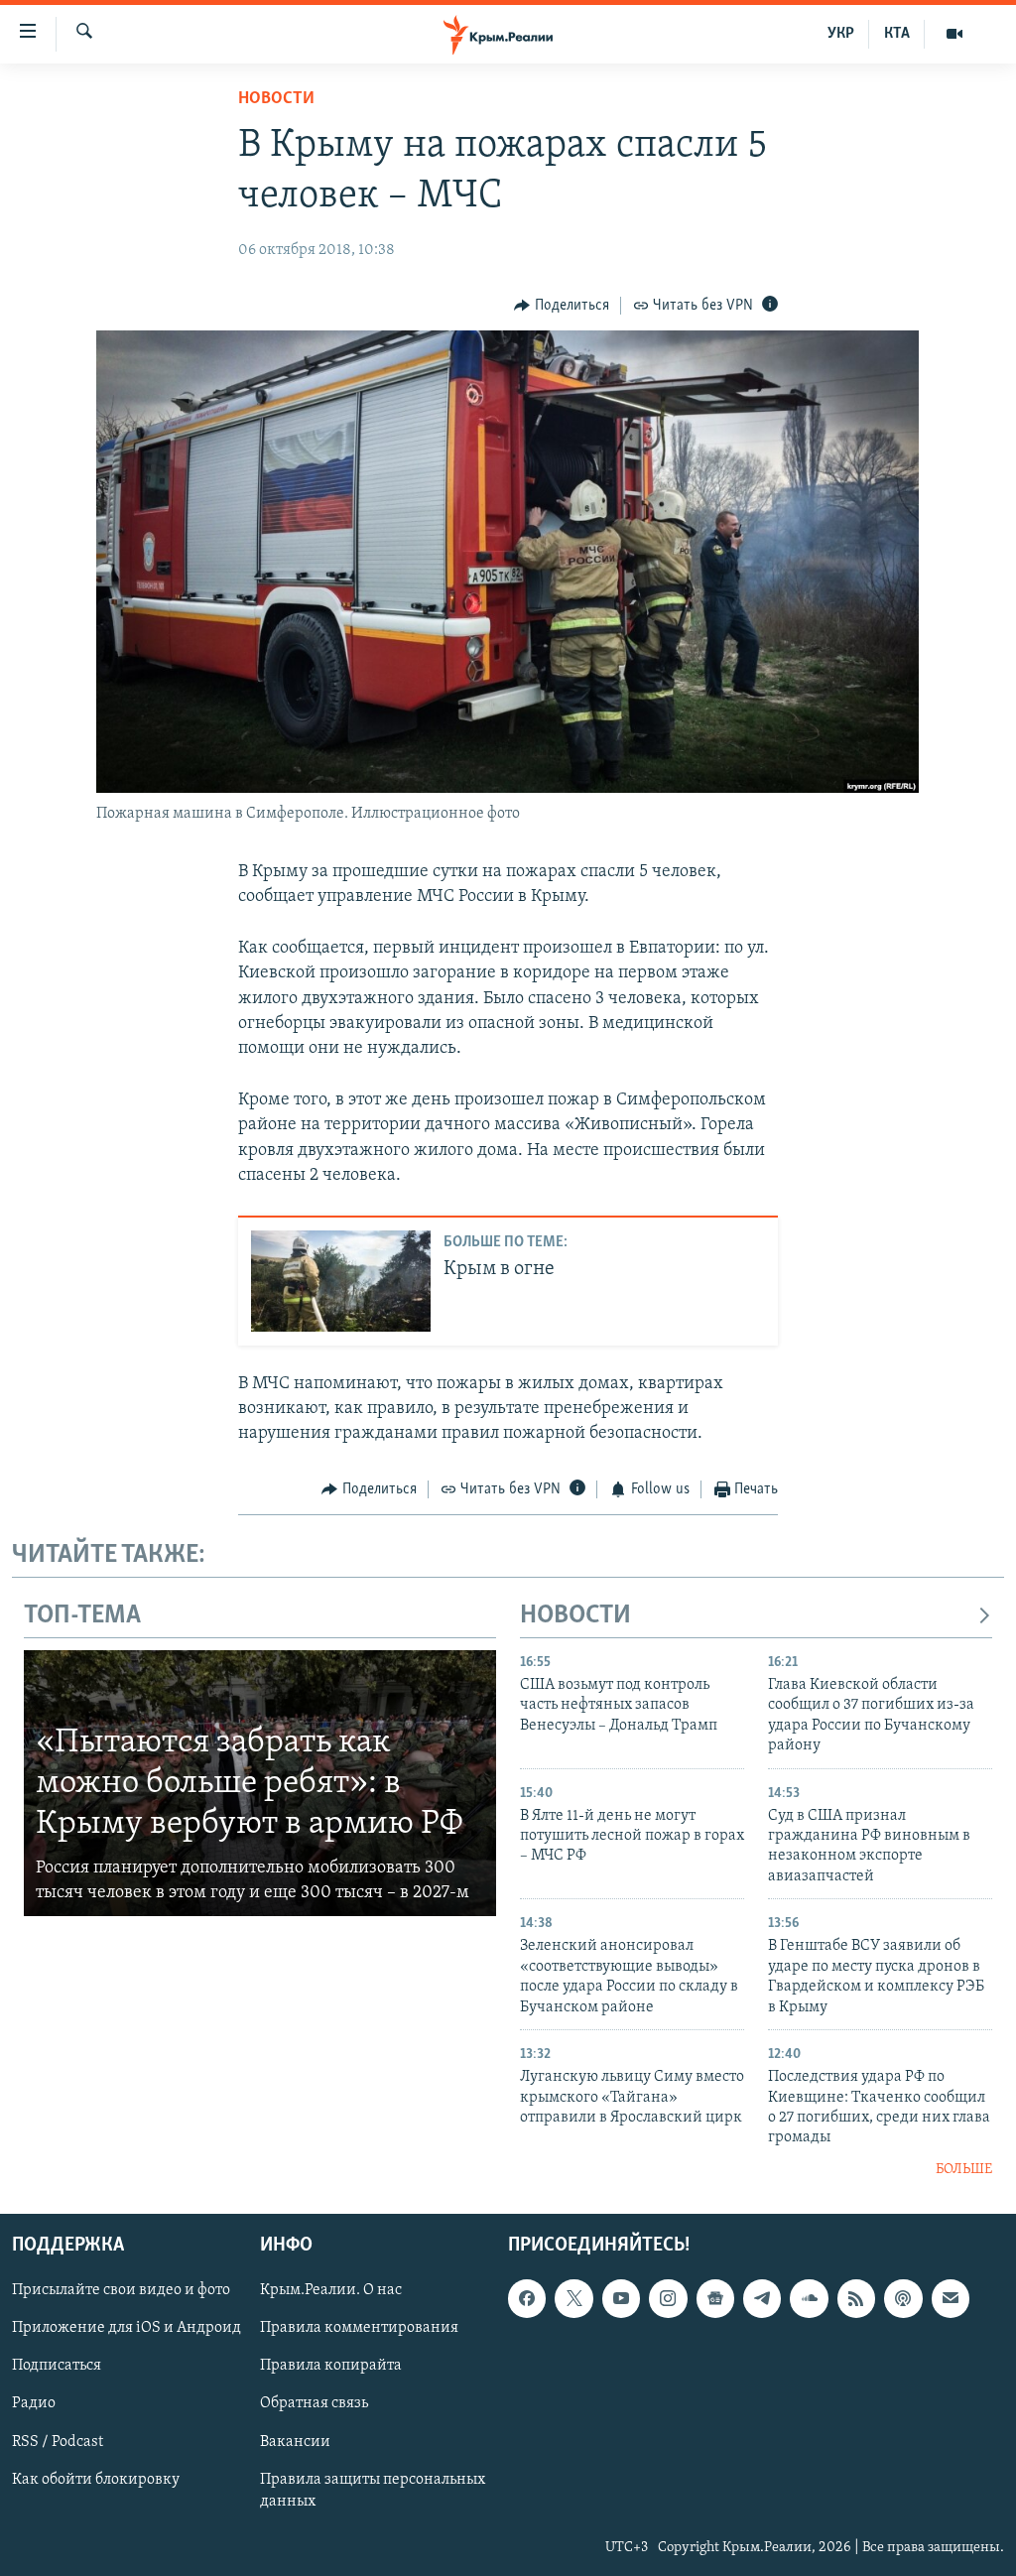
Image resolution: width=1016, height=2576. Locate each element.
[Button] (562, 306)
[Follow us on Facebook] (527, 2299)
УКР (841, 34)
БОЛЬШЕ (964, 2170)
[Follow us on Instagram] (668, 2299)
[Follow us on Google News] (715, 2299)
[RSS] (856, 2299)
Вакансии (295, 2442)
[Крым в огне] (341, 1281)
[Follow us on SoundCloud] (809, 2299)
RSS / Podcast (58, 2442)
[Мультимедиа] (954, 34)
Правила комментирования (359, 2329)
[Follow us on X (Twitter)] (573, 2299)
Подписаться (57, 2367)
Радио (34, 2404)
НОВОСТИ (575, 1616)
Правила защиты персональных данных (373, 2491)
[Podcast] (903, 2299)
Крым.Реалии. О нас (331, 2291)
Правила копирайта (331, 2367)
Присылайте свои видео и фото (121, 2291)
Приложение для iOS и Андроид (127, 2329)
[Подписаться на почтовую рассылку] (951, 2299)
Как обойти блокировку (96, 2480)
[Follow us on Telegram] (762, 2299)
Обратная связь (314, 2404)
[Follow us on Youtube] (621, 2299)
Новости (276, 99)
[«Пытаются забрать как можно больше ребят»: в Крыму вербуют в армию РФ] (260, 1783)
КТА (897, 34)
